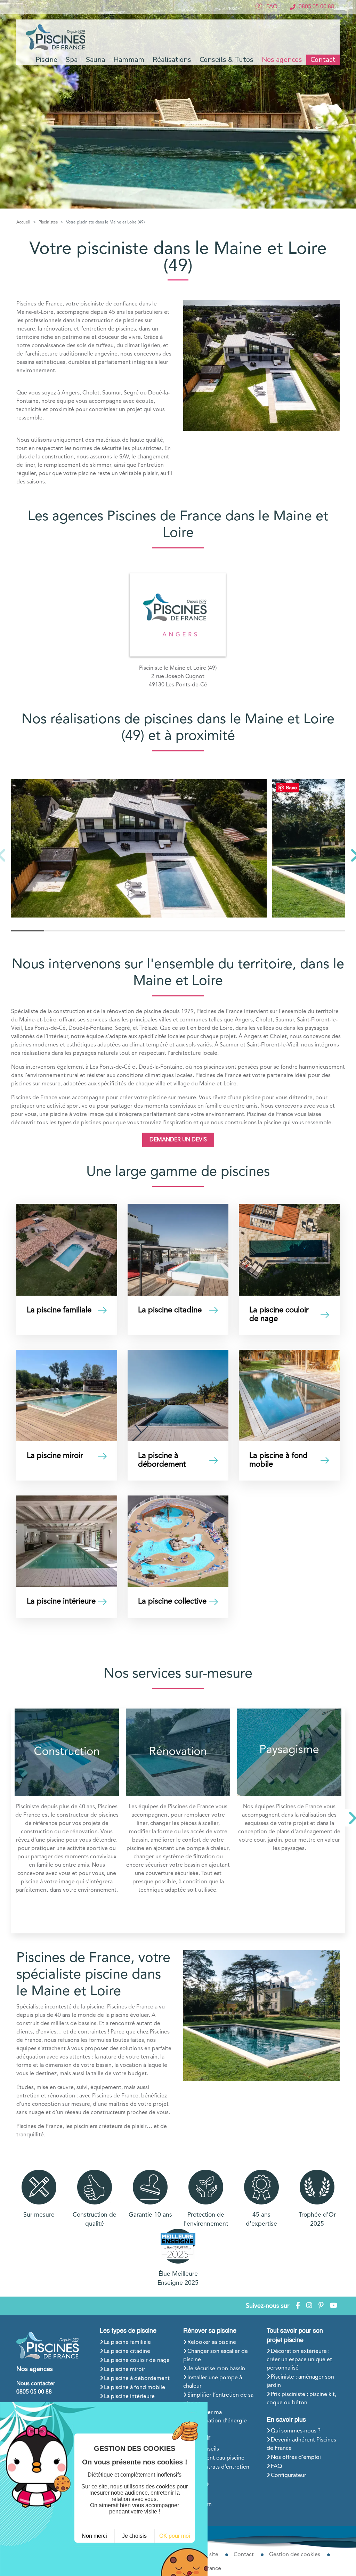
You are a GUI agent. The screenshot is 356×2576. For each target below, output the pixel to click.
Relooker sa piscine (212, 2342)
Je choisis (134, 2536)
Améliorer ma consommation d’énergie (215, 2417)
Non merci (94, 2536)
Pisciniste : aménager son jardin (300, 2381)
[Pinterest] (321, 2306)
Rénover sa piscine (210, 2331)
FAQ (276, 2467)
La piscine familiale (127, 2342)
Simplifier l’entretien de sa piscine (218, 2399)
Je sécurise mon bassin (216, 2369)
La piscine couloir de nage (137, 2361)
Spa (192, 2495)
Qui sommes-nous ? (296, 2431)
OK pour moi (175, 2536)
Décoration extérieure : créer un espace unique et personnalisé (299, 2360)
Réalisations (172, 60)
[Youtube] (333, 2306)
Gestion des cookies (295, 2555)
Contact (323, 60)
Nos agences (282, 60)
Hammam (200, 2504)
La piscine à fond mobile (135, 2388)
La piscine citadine (127, 2351)
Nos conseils (203, 2449)
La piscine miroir (125, 2370)
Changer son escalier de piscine (216, 2356)
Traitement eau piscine (216, 2458)
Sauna (195, 2513)
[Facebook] (298, 2306)
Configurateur (289, 2476)
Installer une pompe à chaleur (213, 2382)
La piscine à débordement (137, 2379)
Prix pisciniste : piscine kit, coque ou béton (301, 2399)
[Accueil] (57, 37)
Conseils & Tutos (226, 60)
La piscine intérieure (129, 2397)
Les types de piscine (128, 2331)
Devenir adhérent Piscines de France (301, 2444)
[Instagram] (309, 2306)
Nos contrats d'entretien (218, 2467)
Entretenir (197, 2438)
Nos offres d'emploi (296, 2457)
